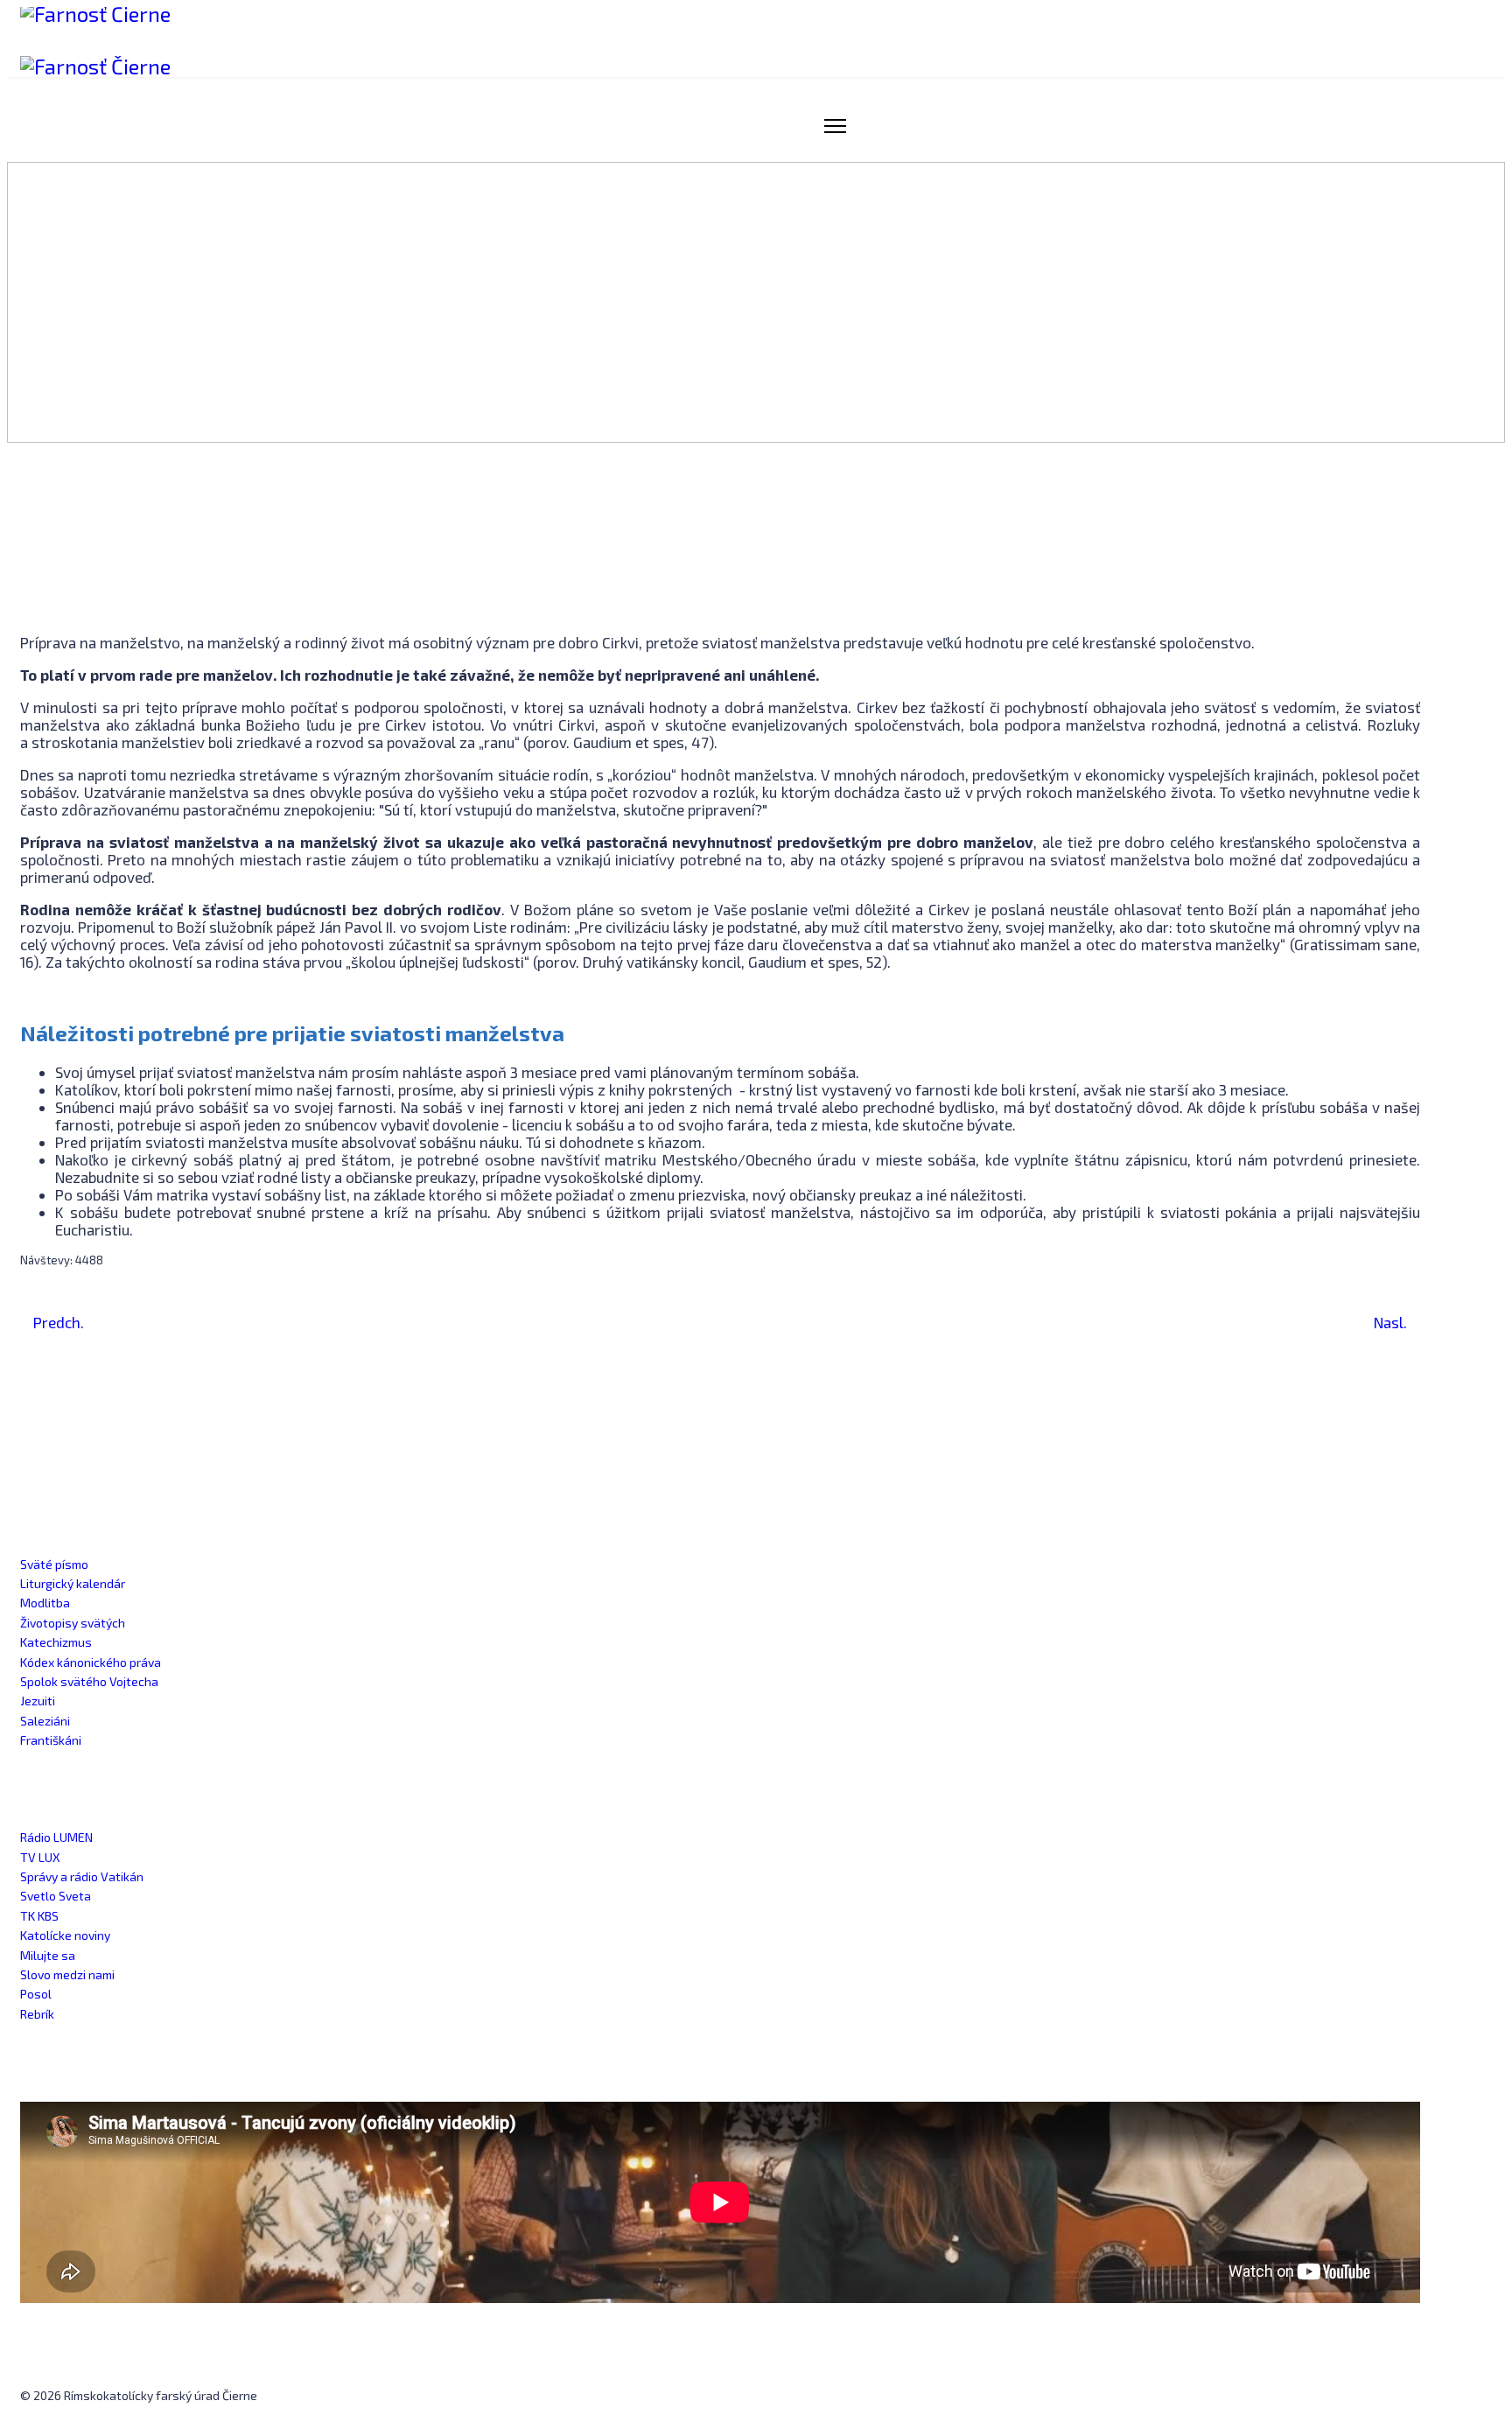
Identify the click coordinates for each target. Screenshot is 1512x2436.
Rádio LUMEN (56, 1837)
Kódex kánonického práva (91, 1662)
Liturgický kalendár (73, 1583)
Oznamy (902, 126)
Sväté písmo (54, 1564)
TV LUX (40, 1857)
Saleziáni (45, 1721)
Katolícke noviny (65, 1935)
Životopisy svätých (73, 1623)
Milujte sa (48, 1955)
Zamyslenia (998, 126)
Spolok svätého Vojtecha (89, 1681)
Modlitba (45, 1603)
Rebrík (37, 2014)
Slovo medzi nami (67, 1974)
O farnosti (1101, 126)
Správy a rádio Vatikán (82, 1876)
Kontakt (1405, 126)
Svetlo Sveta (56, 1896)
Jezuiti (38, 1701)
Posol (36, 1994)
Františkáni (51, 1740)
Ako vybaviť (1310, 126)
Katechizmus (56, 1642)
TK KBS (39, 1916)
